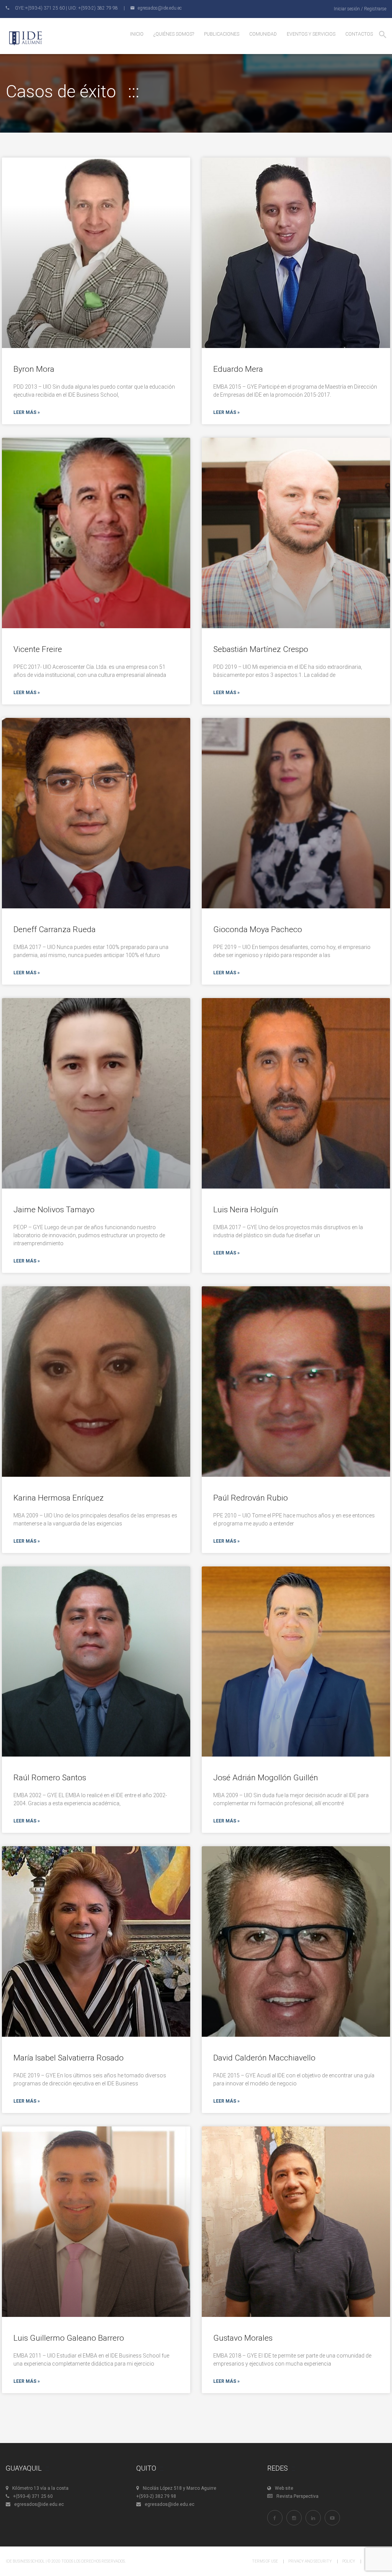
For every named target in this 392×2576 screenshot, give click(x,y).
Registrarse (375, 9)
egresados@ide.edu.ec (39, 2504)
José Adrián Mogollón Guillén (266, 1778)
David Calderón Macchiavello (264, 2058)
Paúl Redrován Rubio (251, 1498)
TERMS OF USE (265, 2561)
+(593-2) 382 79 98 (156, 2496)
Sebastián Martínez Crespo (261, 649)
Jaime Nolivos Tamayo (54, 1210)
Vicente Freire (38, 649)
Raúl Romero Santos (50, 1778)
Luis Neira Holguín (246, 1210)
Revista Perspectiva (297, 2496)
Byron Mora (34, 369)
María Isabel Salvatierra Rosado (69, 2058)
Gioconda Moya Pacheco (258, 929)
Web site (284, 2488)
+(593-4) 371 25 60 (33, 2496)
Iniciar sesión (347, 9)
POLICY (349, 2561)
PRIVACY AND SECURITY (310, 2561)
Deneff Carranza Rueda (55, 929)
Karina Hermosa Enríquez (59, 1498)
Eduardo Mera (238, 369)
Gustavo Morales (243, 2338)
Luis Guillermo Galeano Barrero (69, 2338)
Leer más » (27, 412)
